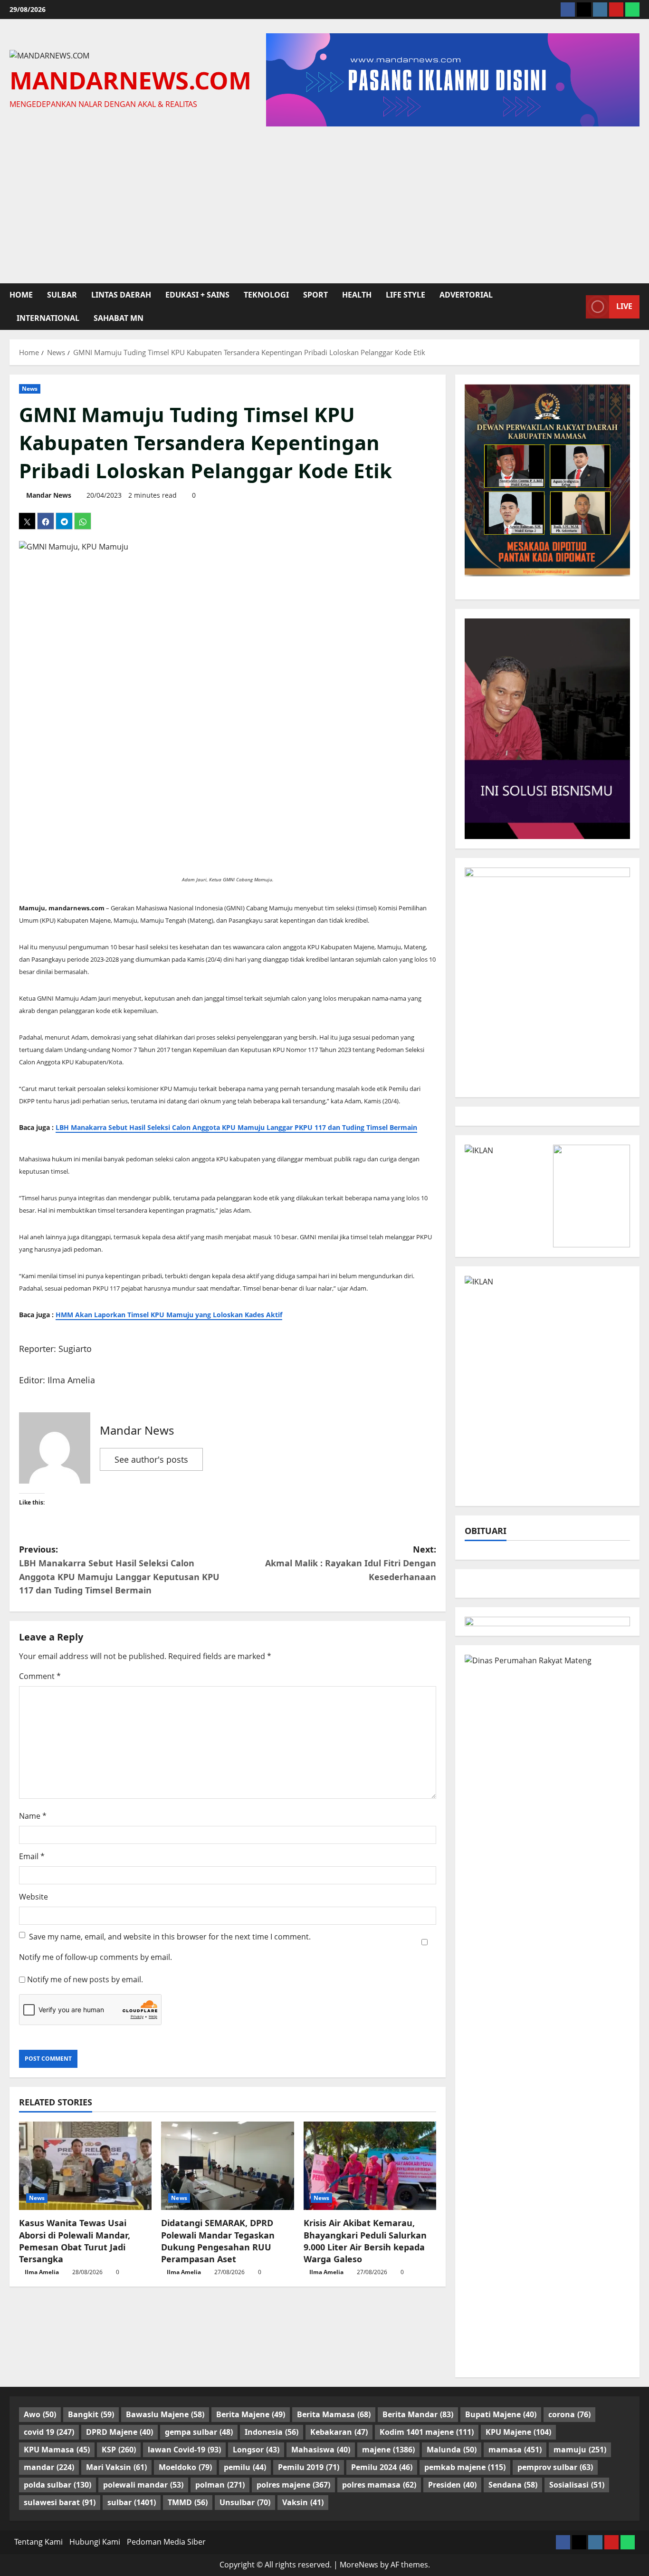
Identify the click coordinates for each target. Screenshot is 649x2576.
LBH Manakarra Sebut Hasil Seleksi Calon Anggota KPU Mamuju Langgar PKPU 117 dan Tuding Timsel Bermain (236, 1128)
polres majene (293, 2485)
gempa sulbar (199, 2432)
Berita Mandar (418, 2414)
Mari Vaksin (116, 2467)
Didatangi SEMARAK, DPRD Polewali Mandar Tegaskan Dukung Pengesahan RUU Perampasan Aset (218, 2241)
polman (220, 2485)
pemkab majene (465, 2467)
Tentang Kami (38, 2542)
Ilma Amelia (42, 2272)
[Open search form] (576, 307)
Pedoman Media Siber (166, 2542)
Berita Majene (251, 2414)
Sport (315, 295)
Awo (40, 2414)
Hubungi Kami (95, 2542)
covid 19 (49, 2432)
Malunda (452, 2450)
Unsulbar (245, 2502)
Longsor (256, 2450)
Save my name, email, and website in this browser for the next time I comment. (170, 1937)
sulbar (62, 295)
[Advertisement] (324, 203)
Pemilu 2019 (309, 2467)
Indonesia (272, 2432)
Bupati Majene (501, 2414)
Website (33, 1897)
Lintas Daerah (121, 295)
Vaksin (303, 2502)
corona (569, 2414)
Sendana (513, 2485)
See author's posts (151, 1459)
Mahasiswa (321, 2450)
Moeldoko (185, 2467)
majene (388, 2450)
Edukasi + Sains (197, 295)
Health (357, 295)
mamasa (515, 2450)
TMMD (188, 2502)
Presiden (452, 2485)
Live (624, 307)
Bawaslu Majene (165, 2414)
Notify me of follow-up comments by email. (95, 1957)
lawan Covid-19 (184, 2450)
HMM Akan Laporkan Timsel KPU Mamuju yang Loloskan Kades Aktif (169, 1315)
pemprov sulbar (555, 2467)
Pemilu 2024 (382, 2467)
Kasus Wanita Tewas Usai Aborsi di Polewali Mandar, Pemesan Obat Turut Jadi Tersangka (75, 2241)
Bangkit (91, 2414)
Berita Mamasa (334, 2414)
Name (33, 1816)
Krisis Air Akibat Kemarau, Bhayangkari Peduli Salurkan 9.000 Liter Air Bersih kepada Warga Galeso (365, 2241)
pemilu (245, 2467)
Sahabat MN (119, 318)
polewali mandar (143, 2485)
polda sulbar (57, 2485)
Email (32, 1856)
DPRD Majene (119, 2432)
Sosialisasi (577, 2485)
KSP (119, 2450)
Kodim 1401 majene (427, 2432)
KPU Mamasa (57, 2450)
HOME (21, 295)
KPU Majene (518, 2432)
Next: (351, 1563)
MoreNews (359, 2565)
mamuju (580, 2450)
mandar (49, 2467)
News (30, 389)
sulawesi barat (60, 2502)
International (48, 318)
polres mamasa (379, 2485)
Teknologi (266, 295)
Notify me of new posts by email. (85, 1979)
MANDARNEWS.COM (130, 80)
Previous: (119, 1570)
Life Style (406, 295)
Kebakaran (339, 2432)
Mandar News (49, 495)
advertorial (466, 295)
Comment (40, 1676)
